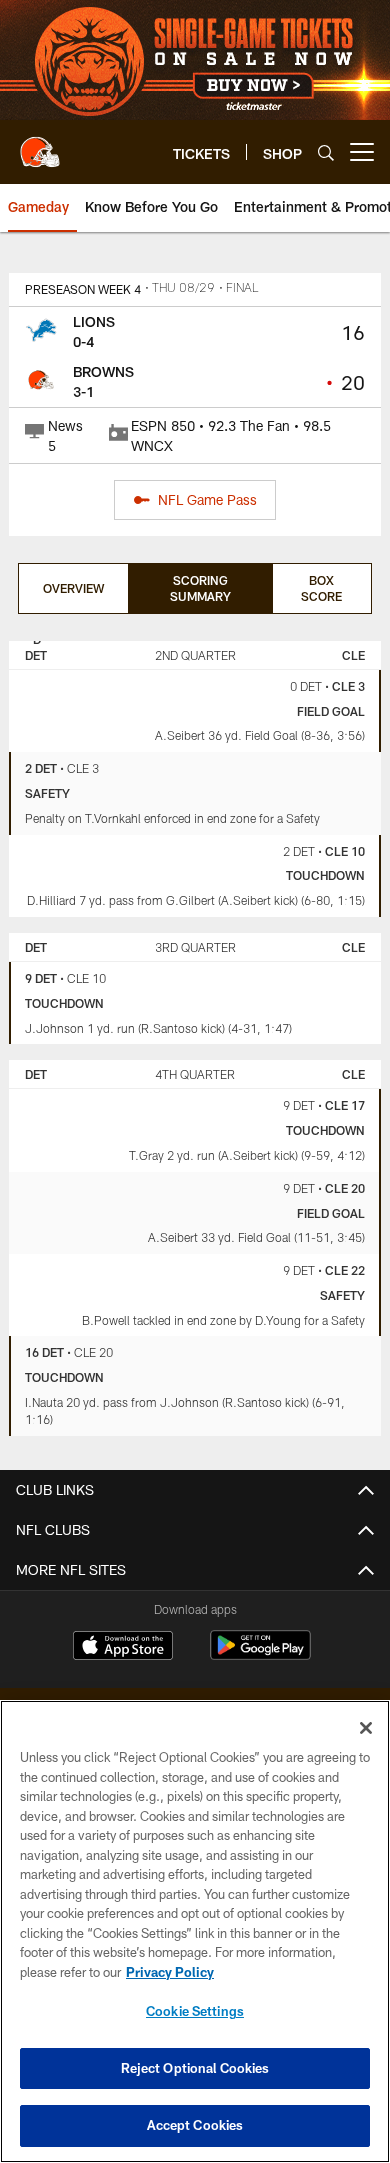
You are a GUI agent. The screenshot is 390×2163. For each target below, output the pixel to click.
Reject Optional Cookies (195, 2068)
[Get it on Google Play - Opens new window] (260, 1655)
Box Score (321, 588)
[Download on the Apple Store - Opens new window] (123, 1648)
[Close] (366, 1728)
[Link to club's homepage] (40, 144)
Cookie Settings (195, 2011)
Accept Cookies (195, 2125)
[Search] (326, 152)
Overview (73, 588)
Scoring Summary (200, 588)
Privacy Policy (170, 1972)
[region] (195, 1931)
